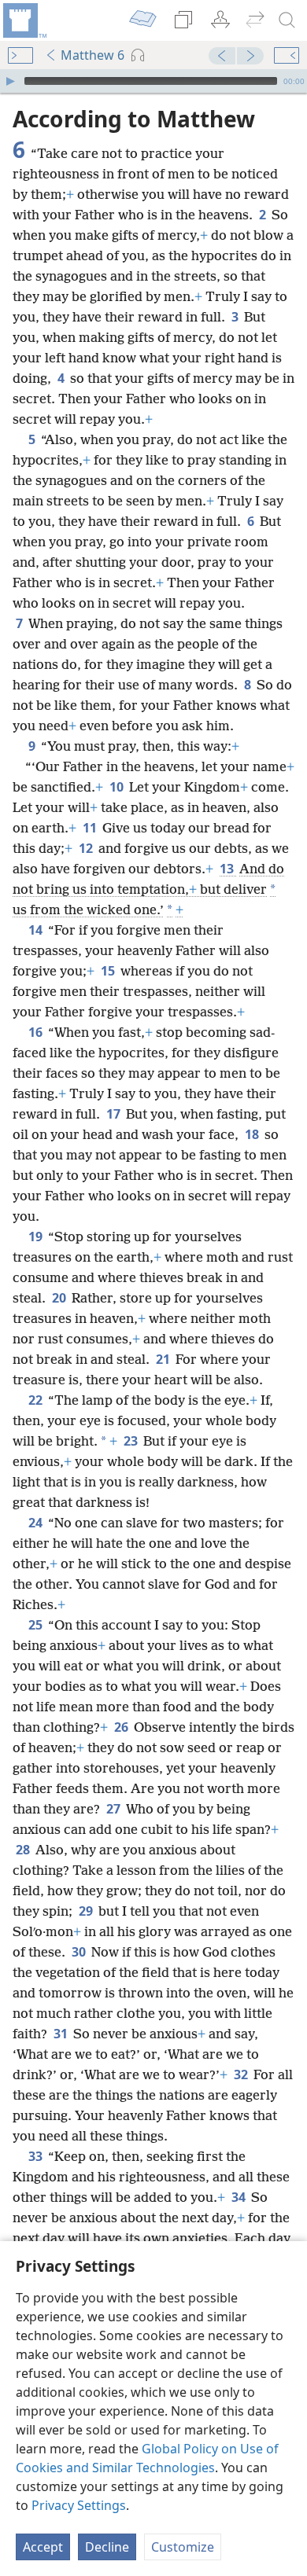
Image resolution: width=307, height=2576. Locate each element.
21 (164, 1359)
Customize (183, 2547)
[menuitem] (24, 20)
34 (240, 2197)
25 (37, 1625)
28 (24, 1850)
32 (242, 2074)
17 (115, 1114)
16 (37, 1032)
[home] (24, 20)
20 (60, 1298)
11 (91, 828)
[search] (287, 20)
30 (80, 1952)
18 (253, 1134)
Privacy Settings (79, 2505)
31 (62, 2034)
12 (87, 848)
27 (115, 1809)
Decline (107, 2547)
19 (37, 1237)
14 (37, 930)
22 (37, 1400)
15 (109, 971)
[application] (153, 81)
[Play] (10, 81)
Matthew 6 (92, 55)
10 (118, 787)
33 (37, 2156)
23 (132, 1441)
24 (37, 1523)
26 (122, 1727)
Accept (43, 2547)
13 (228, 869)
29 (87, 1911)
